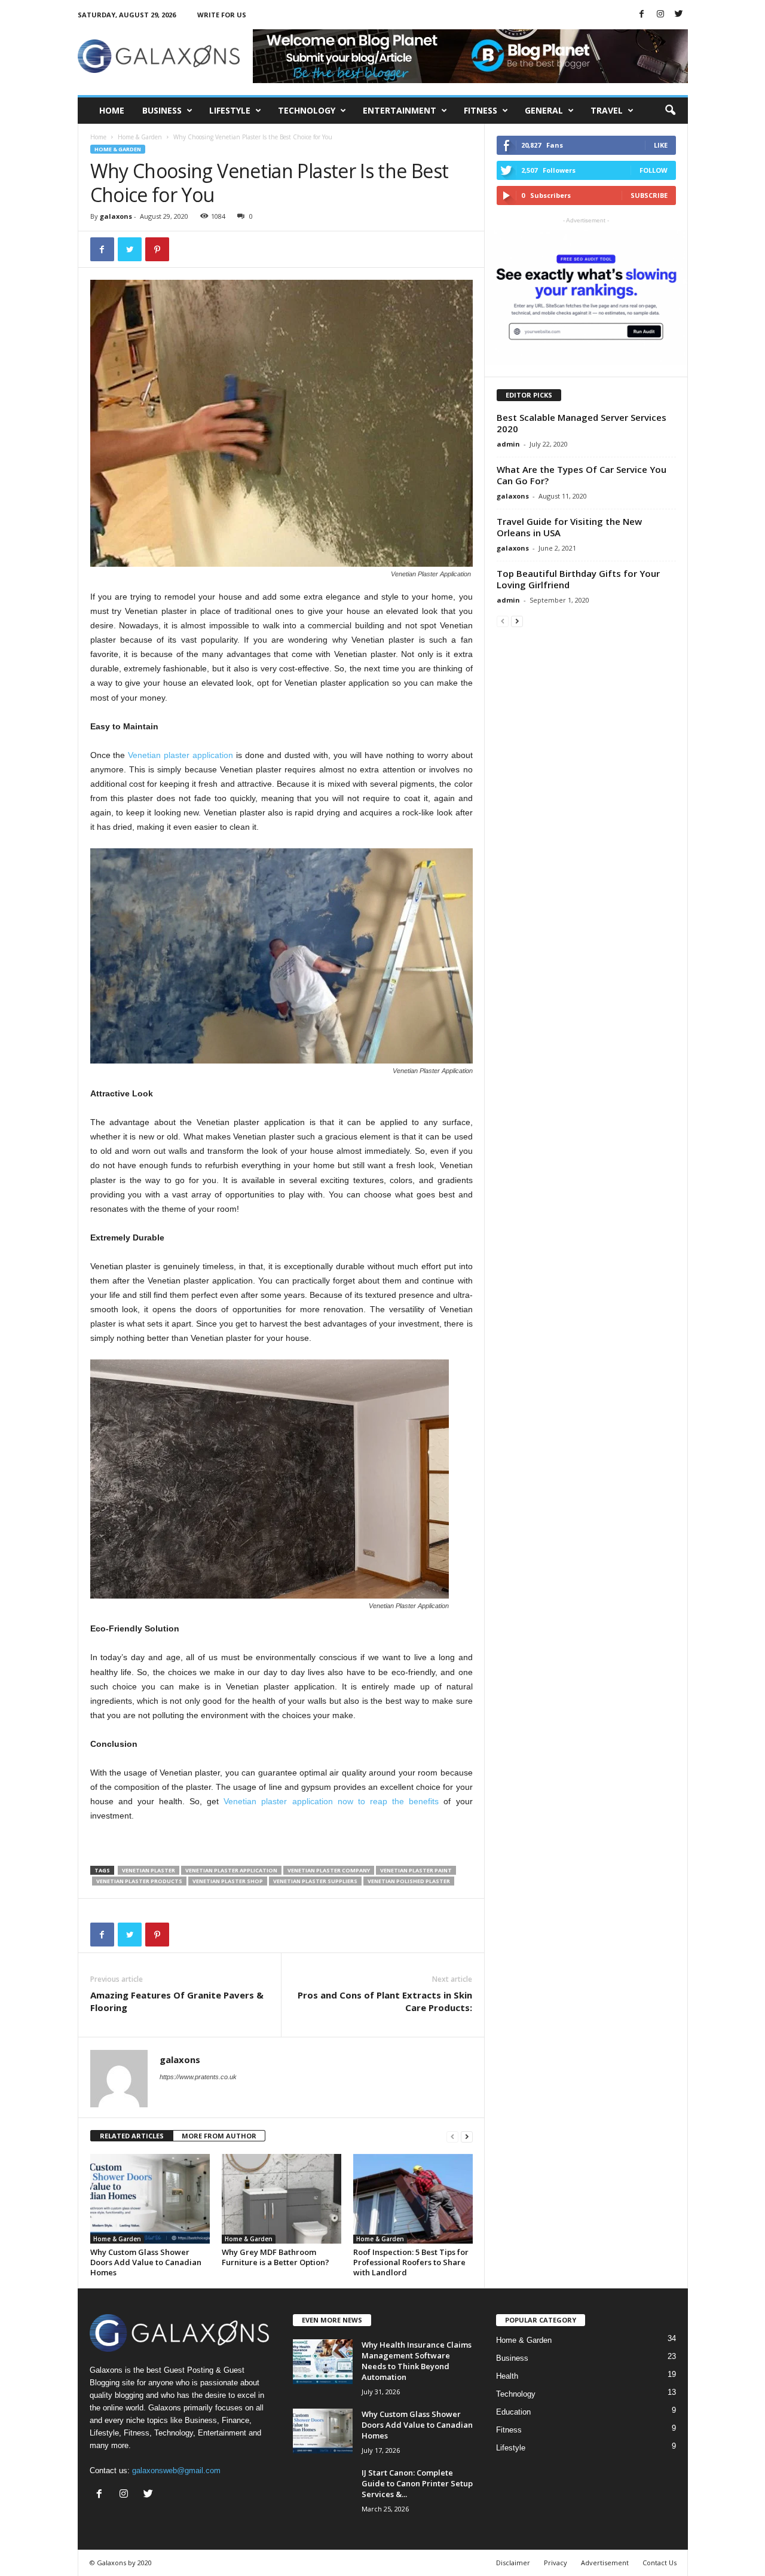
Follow (654, 170)
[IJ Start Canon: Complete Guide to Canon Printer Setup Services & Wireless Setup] (323, 2490)
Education (513, 2412)
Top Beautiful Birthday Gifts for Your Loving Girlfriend (578, 579)
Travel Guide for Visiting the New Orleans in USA (569, 527)
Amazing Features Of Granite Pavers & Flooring (177, 2001)
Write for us (222, 15)
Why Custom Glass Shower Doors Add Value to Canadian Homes (146, 2262)
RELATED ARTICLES (132, 2136)
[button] (670, 111)
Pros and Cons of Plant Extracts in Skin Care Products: (385, 2001)
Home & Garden (140, 137)
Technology (307, 110)
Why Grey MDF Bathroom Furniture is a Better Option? (276, 2257)
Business (162, 110)
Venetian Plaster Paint (416, 1870)
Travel (607, 110)
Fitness (481, 110)
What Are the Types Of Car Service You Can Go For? (582, 475)
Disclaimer (513, 2563)
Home (112, 110)
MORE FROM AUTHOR (219, 2136)
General (544, 110)
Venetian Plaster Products (139, 1881)
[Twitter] (679, 15)
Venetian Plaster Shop (228, 1881)
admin (508, 444)
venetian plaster (149, 1870)
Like (661, 145)
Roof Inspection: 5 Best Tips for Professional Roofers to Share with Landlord (411, 2262)
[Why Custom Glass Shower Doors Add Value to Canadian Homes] (150, 2199)
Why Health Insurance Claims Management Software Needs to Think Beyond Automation (417, 2361)
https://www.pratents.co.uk (198, 2077)
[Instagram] (660, 15)
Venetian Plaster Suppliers (315, 1881)
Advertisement (605, 2563)
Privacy (556, 2563)
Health (507, 2376)
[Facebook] (642, 15)
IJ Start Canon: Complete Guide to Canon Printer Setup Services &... (417, 2483)
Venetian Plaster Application (231, 1870)
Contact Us (660, 2563)
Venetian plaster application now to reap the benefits (331, 1801)
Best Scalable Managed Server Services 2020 (582, 423)
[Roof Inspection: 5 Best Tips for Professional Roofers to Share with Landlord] (413, 2199)
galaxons (116, 216)
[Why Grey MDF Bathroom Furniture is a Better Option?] (281, 2199)
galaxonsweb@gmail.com (176, 2470)
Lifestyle (230, 110)
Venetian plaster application (182, 755)
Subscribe (649, 195)
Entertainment (400, 110)
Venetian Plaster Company (329, 1870)
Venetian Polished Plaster (409, 1881)
